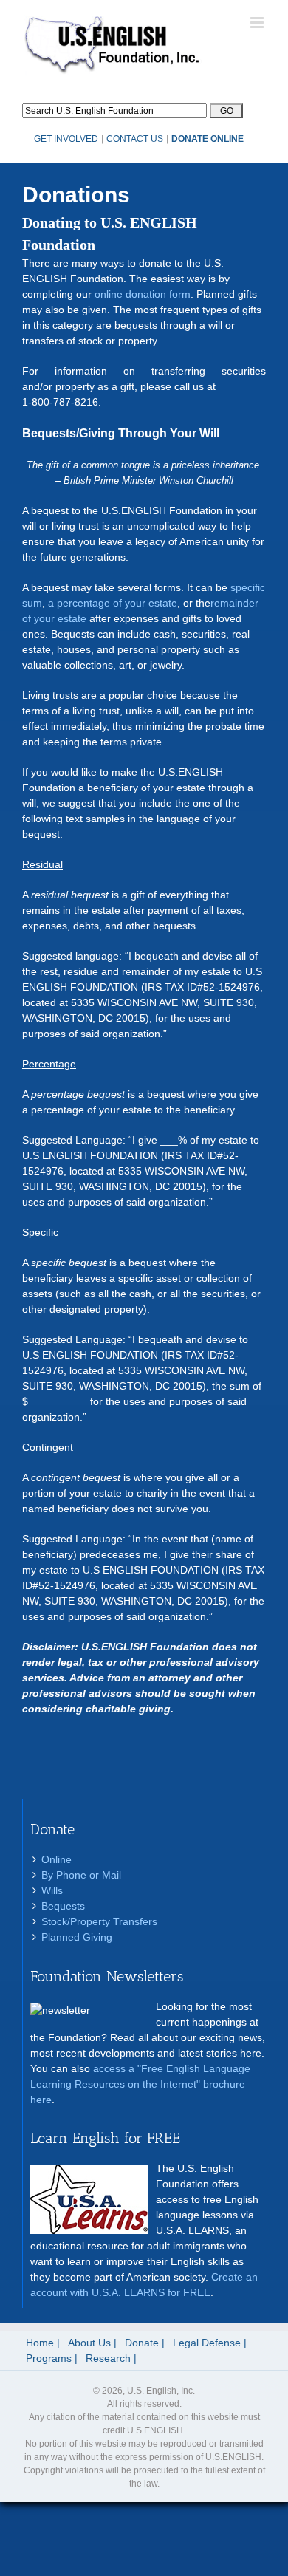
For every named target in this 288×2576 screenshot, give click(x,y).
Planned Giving (77, 1937)
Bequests (63, 1906)
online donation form (143, 294)
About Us (89, 2343)
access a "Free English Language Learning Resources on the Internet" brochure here (140, 2084)
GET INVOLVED (66, 139)
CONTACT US (135, 139)
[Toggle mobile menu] (258, 23)
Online (56, 1859)
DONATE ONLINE (208, 139)
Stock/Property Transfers (99, 1921)
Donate (142, 2343)
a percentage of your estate (113, 603)
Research (108, 2358)
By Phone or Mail (81, 1875)
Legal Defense (207, 2343)
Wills (52, 1890)
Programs (49, 2358)
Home (40, 2343)
